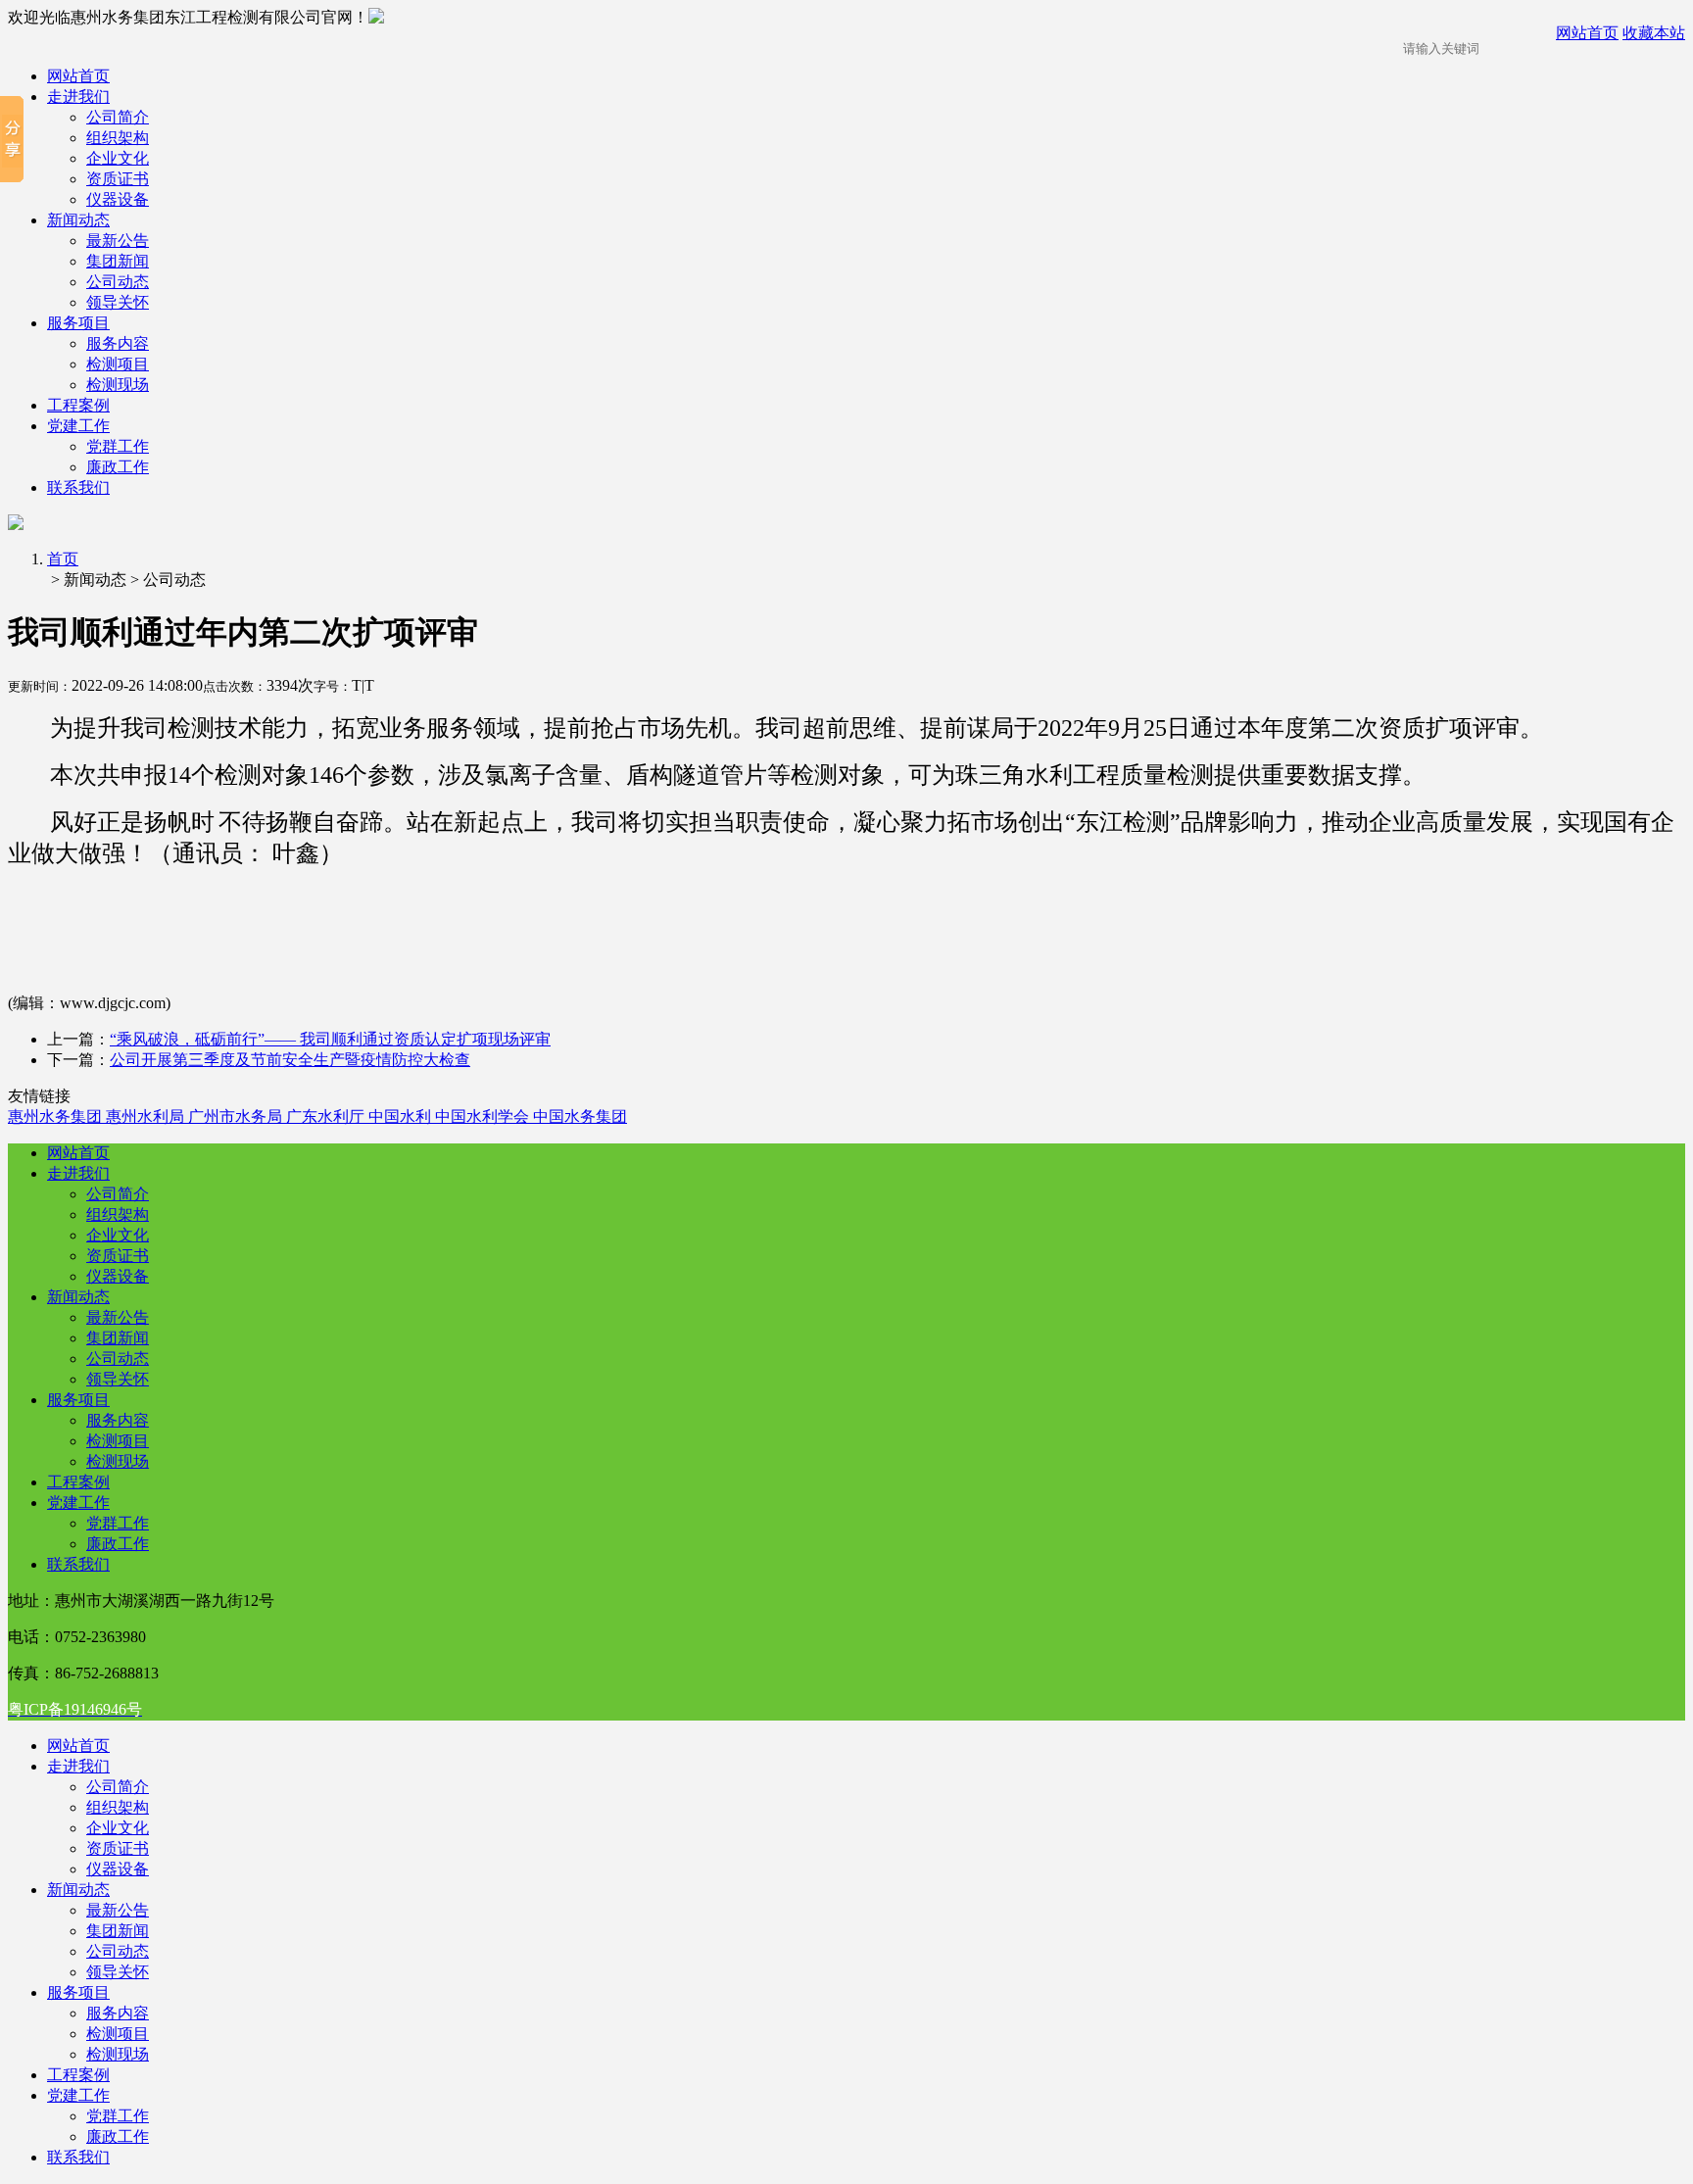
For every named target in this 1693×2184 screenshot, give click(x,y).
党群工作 (118, 446)
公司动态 (118, 282)
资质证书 (118, 179)
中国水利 (402, 1116)
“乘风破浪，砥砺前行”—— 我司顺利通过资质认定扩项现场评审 (330, 1039)
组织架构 (118, 138)
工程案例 (78, 405)
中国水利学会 (484, 1116)
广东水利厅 (327, 1116)
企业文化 (118, 158)
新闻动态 (78, 220)
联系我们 (78, 487)
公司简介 (118, 117)
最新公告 (118, 241)
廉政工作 (118, 467)
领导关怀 (118, 302)
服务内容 (118, 343)
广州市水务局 (237, 1116)
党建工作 (78, 426)
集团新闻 (118, 261)
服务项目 (78, 323)
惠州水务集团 (57, 1116)
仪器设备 (118, 199)
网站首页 (78, 76)
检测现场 (118, 385)
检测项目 (118, 364)
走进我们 (78, 97)
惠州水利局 (147, 1116)
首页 (63, 559)
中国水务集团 (580, 1116)
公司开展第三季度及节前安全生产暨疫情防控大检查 (290, 1060)
